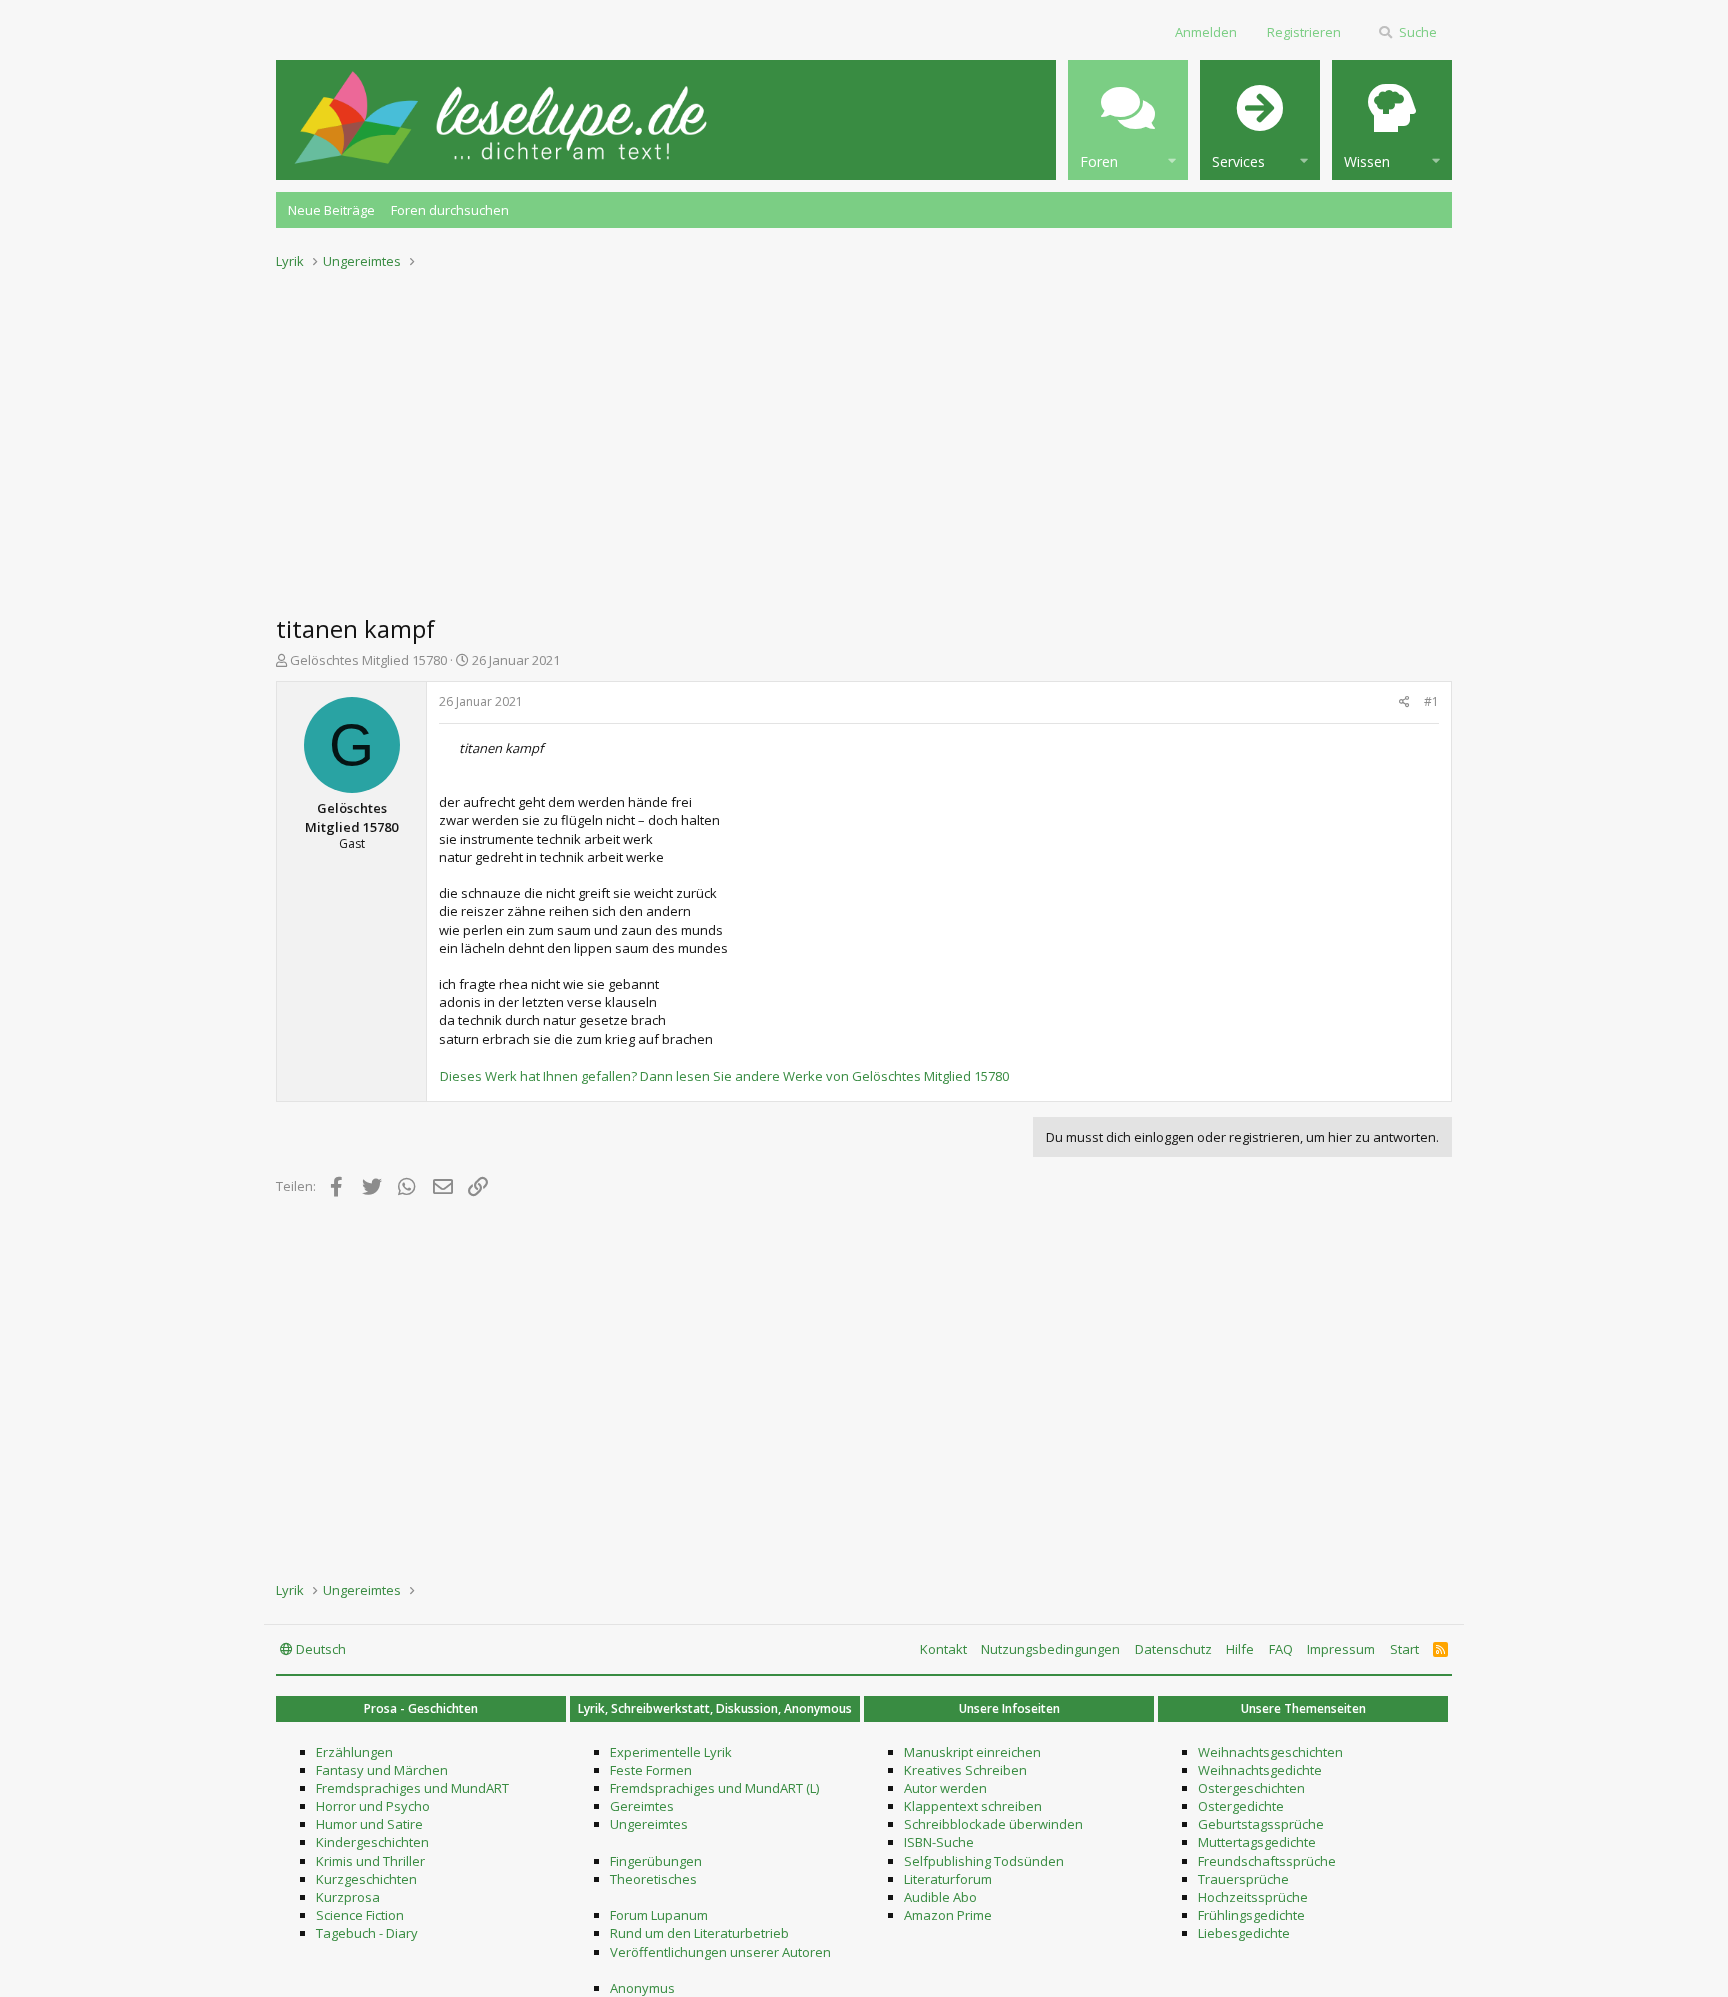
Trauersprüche (1243, 1879)
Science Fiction (360, 1915)
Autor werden (945, 1788)
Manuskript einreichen (972, 1752)
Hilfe (1240, 1649)
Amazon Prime (948, 1915)
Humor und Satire (369, 1824)
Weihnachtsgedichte (1260, 1770)
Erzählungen (354, 1752)
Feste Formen (651, 1770)
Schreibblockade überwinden (993, 1824)
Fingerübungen (656, 1861)
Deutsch (319, 1649)
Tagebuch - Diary (367, 1933)
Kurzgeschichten (366, 1879)
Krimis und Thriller (370, 1861)
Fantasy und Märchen (382, 1770)
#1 (1431, 701)
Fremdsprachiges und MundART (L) (714, 1788)
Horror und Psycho (373, 1806)
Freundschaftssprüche (1267, 1861)
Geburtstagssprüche (1261, 1824)
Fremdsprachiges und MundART (412, 1788)
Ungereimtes (649, 1824)
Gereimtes (642, 1806)
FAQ (1281, 1649)
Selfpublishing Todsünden (984, 1861)
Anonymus (642, 1988)
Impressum (1341, 1649)
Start (1404, 1649)
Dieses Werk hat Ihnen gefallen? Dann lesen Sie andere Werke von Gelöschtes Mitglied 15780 (724, 1076)
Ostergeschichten (1251, 1788)
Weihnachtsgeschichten (1270, 1752)
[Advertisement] (864, 436)
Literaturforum (948, 1879)
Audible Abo (940, 1897)
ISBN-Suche (939, 1842)
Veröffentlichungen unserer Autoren (720, 1952)
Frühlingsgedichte (1251, 1915)
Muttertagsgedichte (1257, 1842)
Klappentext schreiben (973, 1806)
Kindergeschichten (372, 1842)
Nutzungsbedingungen (1050, 1649)
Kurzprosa (348, 1897)
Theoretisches (653, 1879)
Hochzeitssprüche (1253, 1897)
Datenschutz (1173, 1649)
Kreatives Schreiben (965, 1770)
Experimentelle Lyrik (671, 1752)
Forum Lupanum (659, 1915)
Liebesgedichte (1244, 1933)
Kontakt (943, 1649)
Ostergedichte (1241, 1806)
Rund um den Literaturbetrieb (699, 1933)
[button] (1128, 120)
